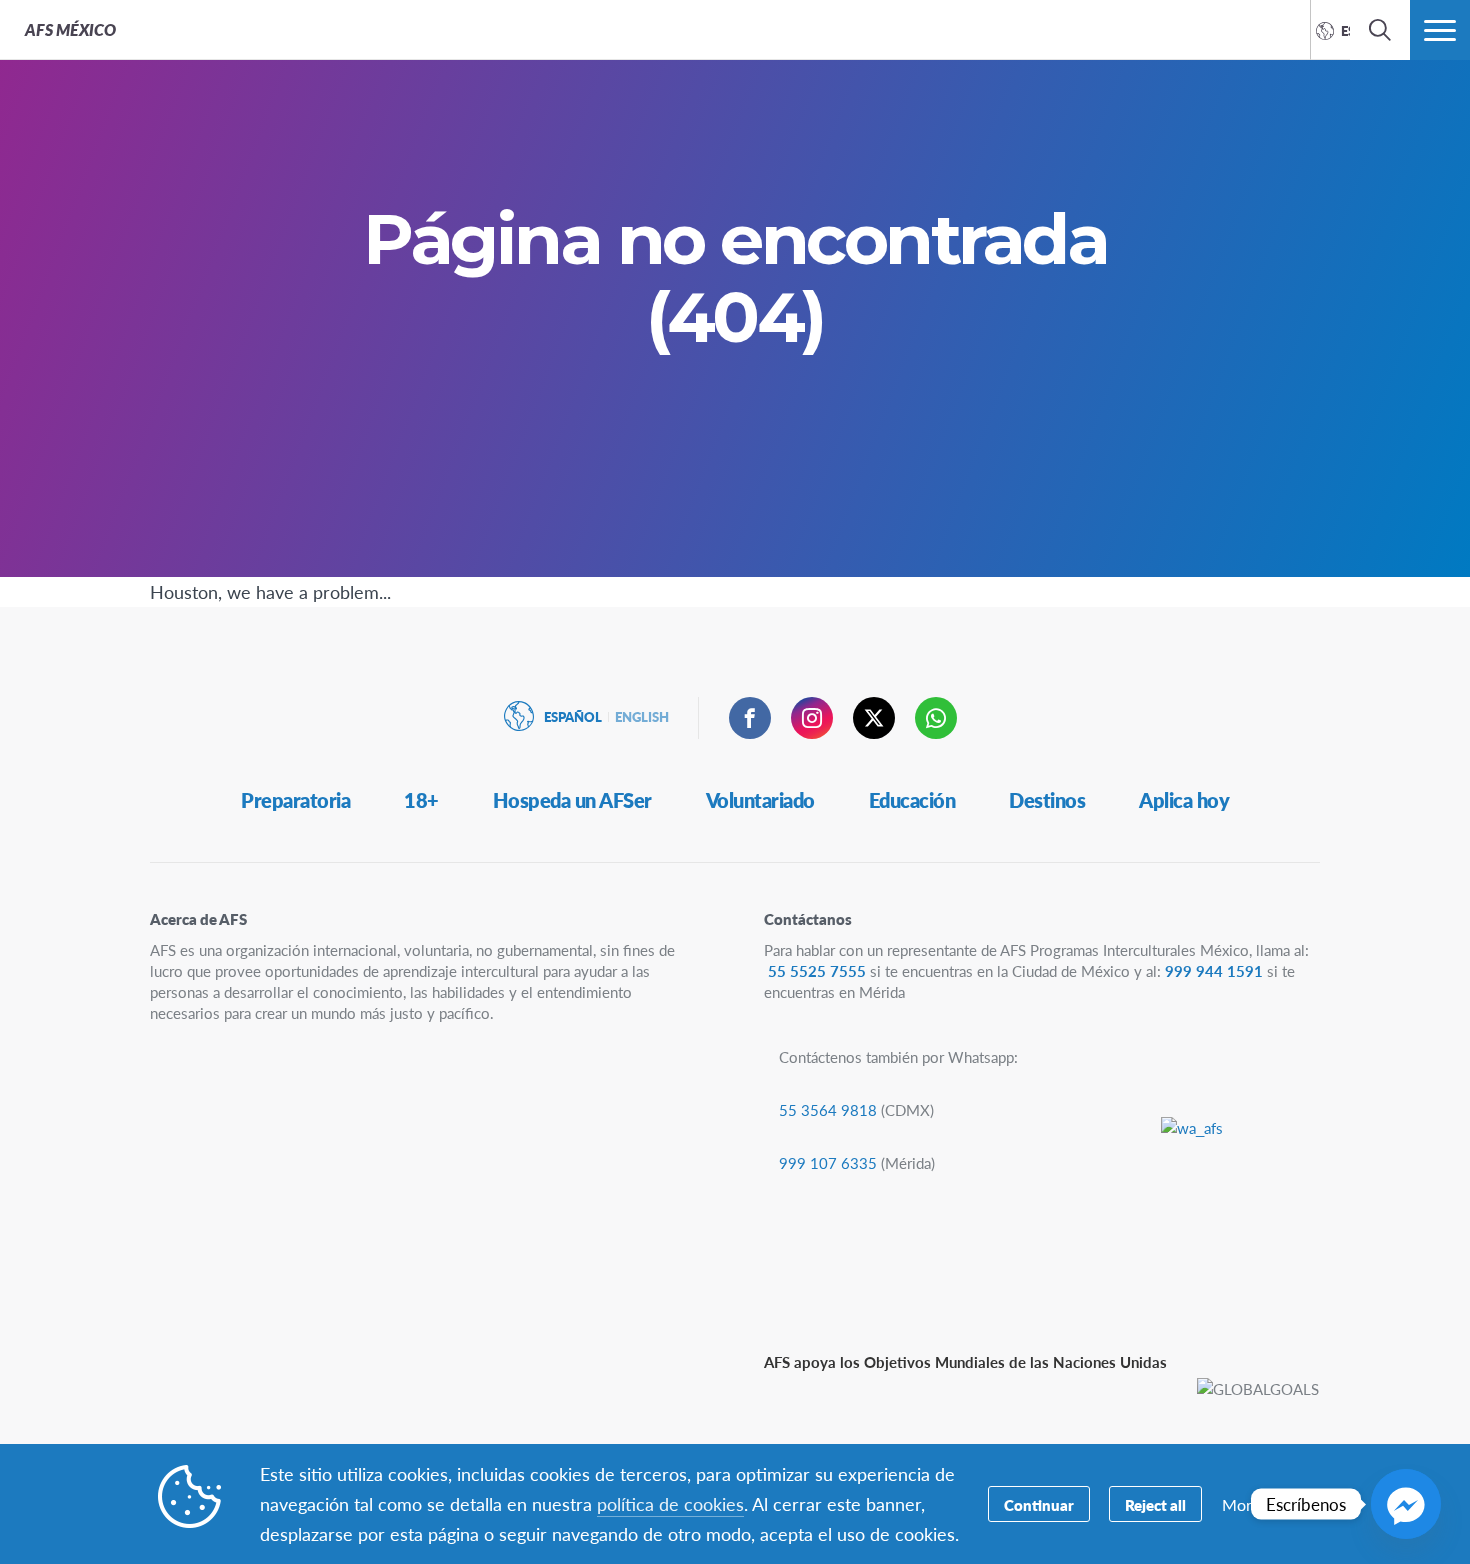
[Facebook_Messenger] (1406, 1504)
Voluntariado (760, 800)
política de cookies (670, 1503)
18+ (421, 800)
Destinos (1047, 800)
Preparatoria (295, 800)
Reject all (1155, 1504)
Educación (912, 800)
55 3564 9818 (828, 1109)
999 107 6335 (828, 1162)
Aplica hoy (1184, 800)
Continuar (1039, 1504)
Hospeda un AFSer (572, 800)
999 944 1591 (1214, 970)
